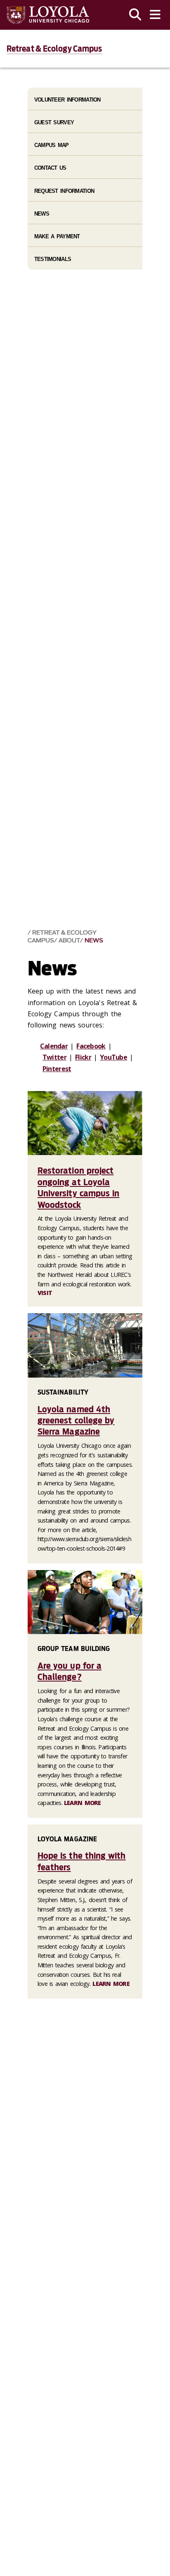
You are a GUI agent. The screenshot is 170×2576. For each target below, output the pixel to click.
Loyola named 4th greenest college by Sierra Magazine (76, 1421)
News (94, 941)
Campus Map (52, 145)
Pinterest (57, 1069)
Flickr (83, 1057)
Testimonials (53, 259)
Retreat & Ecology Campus (54, 49)
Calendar (54, 1046)
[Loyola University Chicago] (48, 15)
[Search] (135, 15)
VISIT (45, 1293)
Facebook (91, 1046)
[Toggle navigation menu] (155, 15)
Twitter (54, 1057)
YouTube (113, 1057)
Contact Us (50, 168)
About (69, 941)
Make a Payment (57, 236)
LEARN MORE (83, 1803)
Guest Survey (54, 122)
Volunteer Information (67, 100)
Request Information (64, 191)
